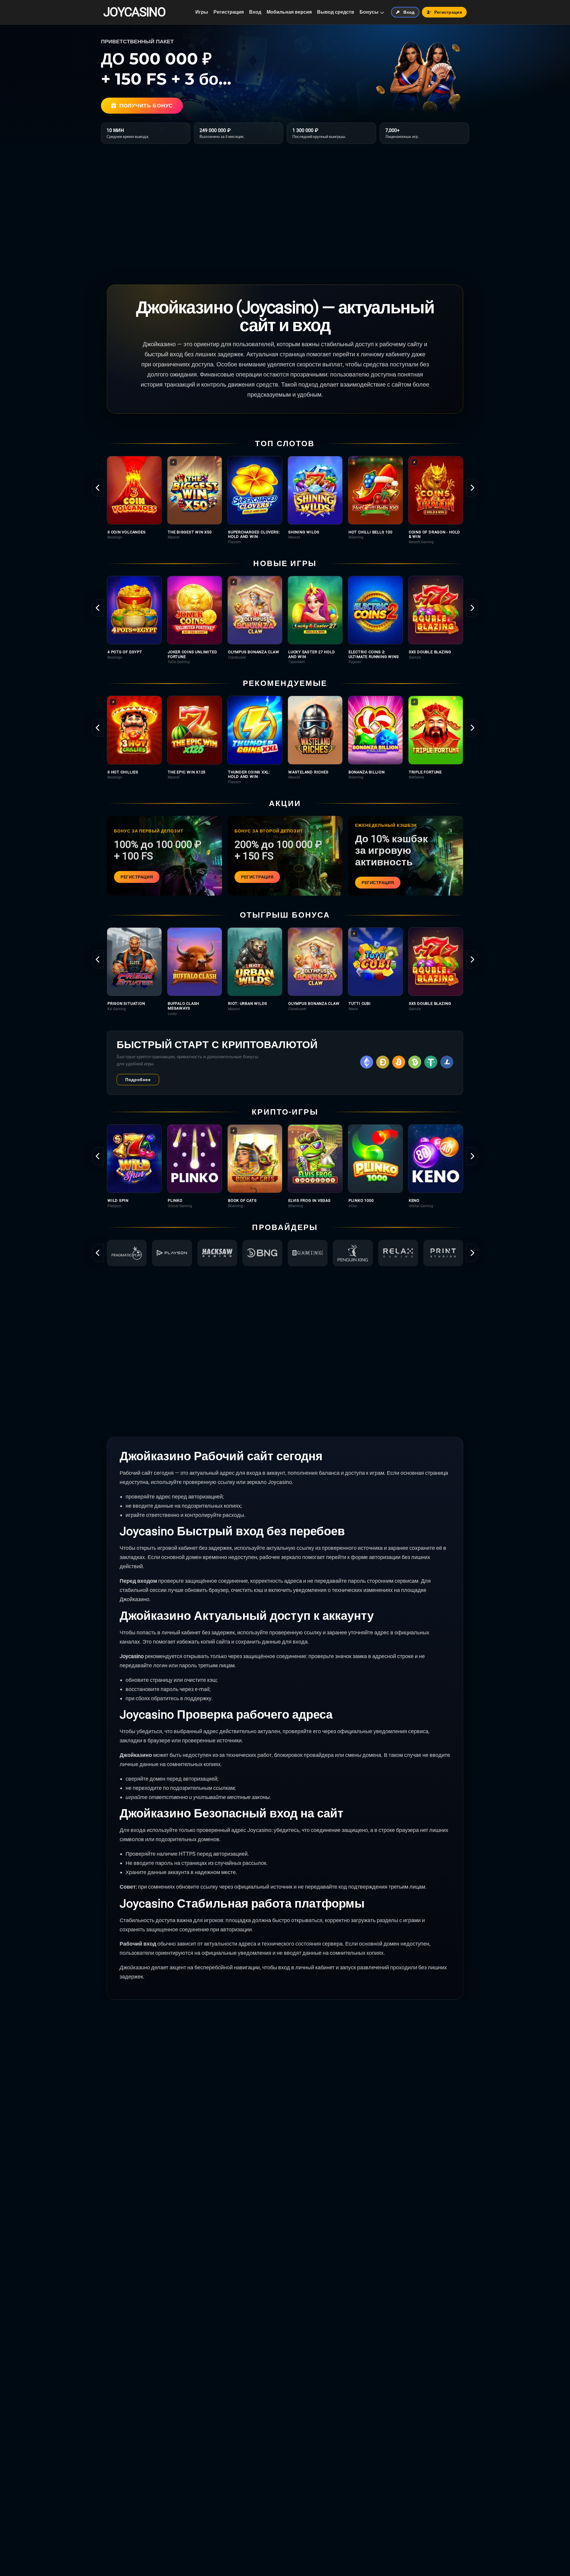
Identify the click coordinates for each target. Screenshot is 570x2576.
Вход (255, 12)
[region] (285, 500)
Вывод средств (336, 12)
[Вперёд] (472, 488)
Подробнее (138, 1080)
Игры (202, 12)
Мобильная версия (289, 12)
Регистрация (229, 12)
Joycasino (134, 12)
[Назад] (98, 488)
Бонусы (369, 12)
